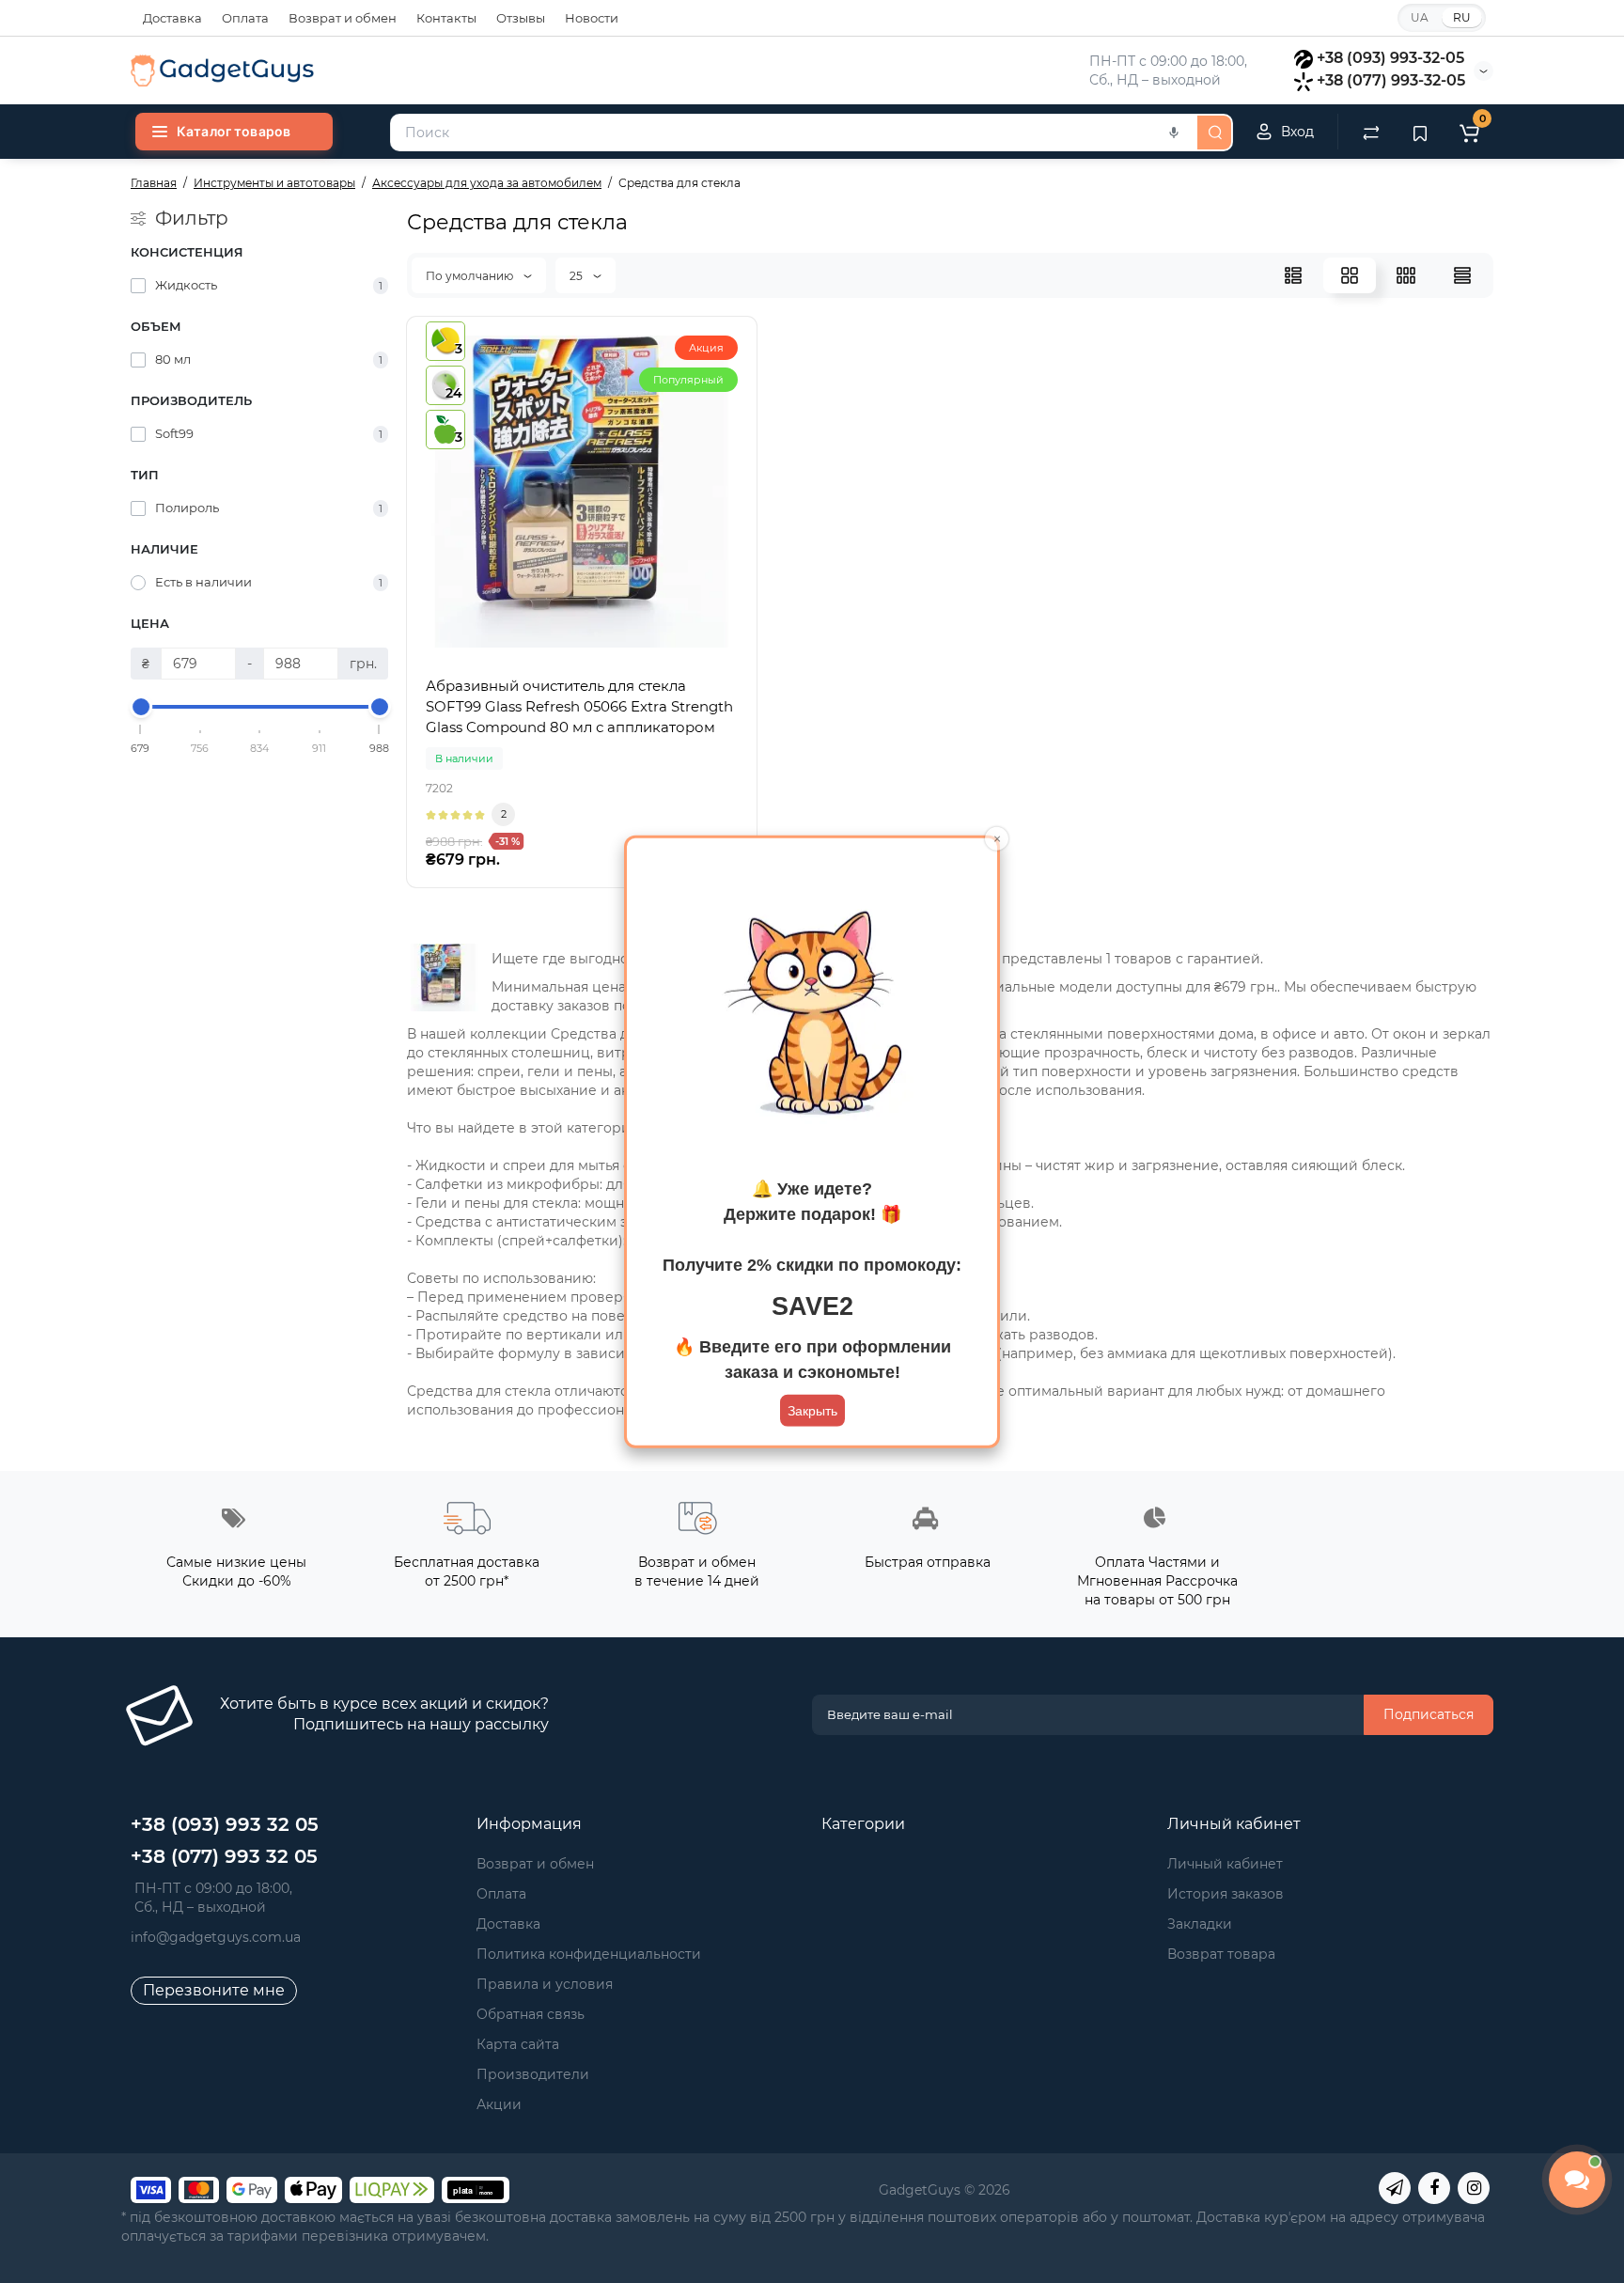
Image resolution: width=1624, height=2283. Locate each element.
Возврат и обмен (343, 18)
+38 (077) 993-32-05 (1391, 80)
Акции (499, 2104)
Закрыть (812, 1411)
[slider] (141, 707)
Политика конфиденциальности (589, 1954)
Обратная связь (531, 2014)
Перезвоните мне (214, 1990)
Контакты (446, 18)
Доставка (172, 18)
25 (578, 276)
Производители (533, 2074)
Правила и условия (545, 1984)
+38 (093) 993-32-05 (1390, 58)
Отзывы (521, 18)
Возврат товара (1221, 1954)
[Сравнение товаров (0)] (1371, 132)
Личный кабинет (1225, 1864)
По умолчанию (471, 276)
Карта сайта (518, 2044)
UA (1420, 17)
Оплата (245, 18)
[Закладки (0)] (1420, 132)
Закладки (1200, 1924)
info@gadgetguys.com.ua (216, 1937)
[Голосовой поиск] (1174, 133)
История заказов (1226, 1894)
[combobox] (792, 133)
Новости (592, 18)
